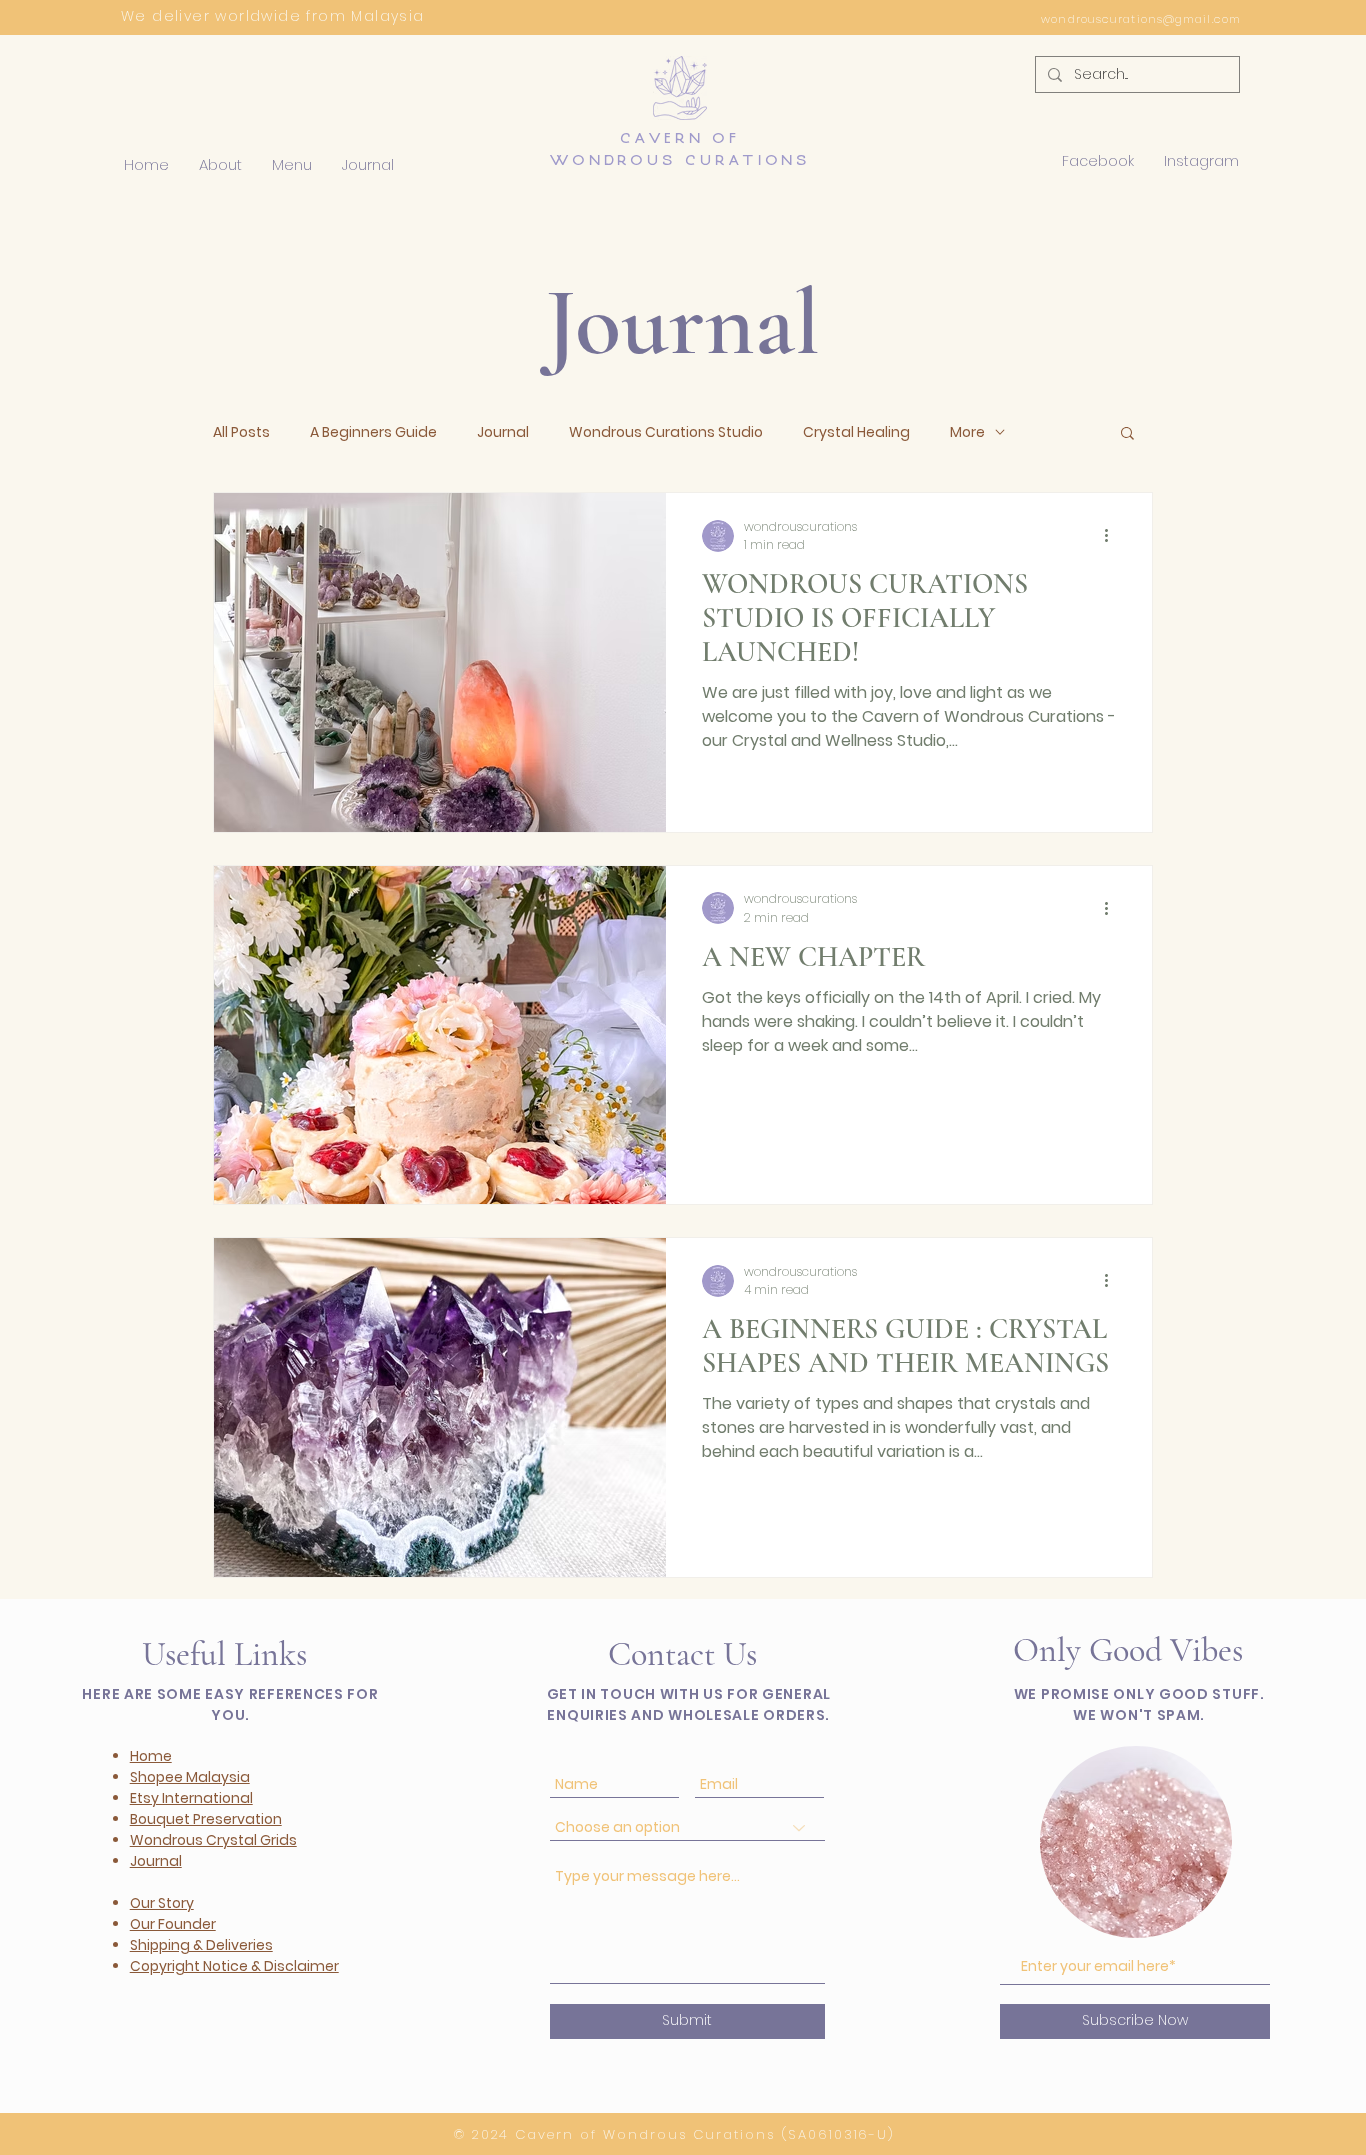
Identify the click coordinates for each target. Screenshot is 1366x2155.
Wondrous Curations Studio (666, 432)
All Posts (241, 432)
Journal (503, 432)
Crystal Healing (856, 432)
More (967, 432)
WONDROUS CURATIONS (680, 160)
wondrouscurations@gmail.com (1141, 19)
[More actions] (1113, 536)
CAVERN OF (680, 138)
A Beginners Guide (373, 432)
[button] (220, 164)
